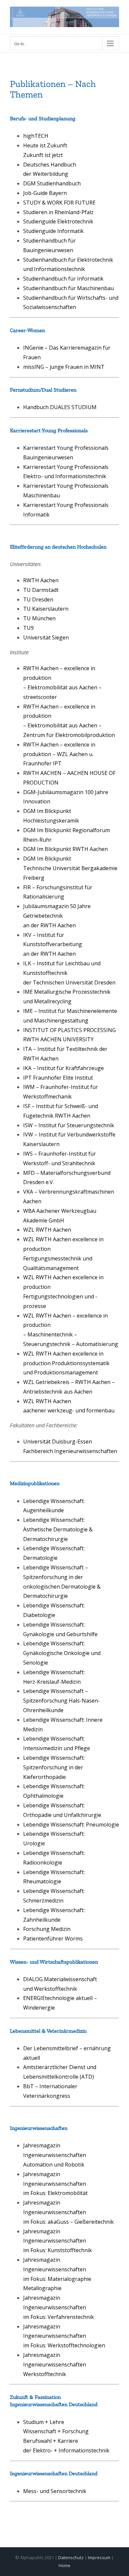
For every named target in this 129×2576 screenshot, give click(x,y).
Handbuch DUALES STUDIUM (60, 407)
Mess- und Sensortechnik (55, 2491)
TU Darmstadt (41, 590)
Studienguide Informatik (53, 231)
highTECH (36, 136)
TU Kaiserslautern (46, 609)
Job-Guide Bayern (45, 193)
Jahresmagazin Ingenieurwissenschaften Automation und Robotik (55, 2155)
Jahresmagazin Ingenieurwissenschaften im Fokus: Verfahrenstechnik (59, 2307)
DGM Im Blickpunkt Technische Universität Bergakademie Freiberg (70, 868)
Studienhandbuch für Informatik (63, 279)
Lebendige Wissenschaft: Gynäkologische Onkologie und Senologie (62, 1653)
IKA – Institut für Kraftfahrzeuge (64, 1068)
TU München (39, 618)
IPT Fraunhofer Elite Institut (58, 1078)
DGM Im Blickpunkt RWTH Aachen (65, 849)
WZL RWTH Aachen (47, 1230)
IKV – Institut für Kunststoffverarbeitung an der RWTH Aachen (53, 944)
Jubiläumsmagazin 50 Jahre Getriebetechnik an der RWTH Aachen (57, 916)
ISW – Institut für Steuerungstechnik (69, 1125)
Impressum (99, 2557)
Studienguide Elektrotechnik (58, 221)
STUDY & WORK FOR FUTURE (59, 203)
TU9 (28, 628)
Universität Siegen (46, 637)
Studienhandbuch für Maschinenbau (68, 288)
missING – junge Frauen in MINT (64, 367)
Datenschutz (71, 2557)
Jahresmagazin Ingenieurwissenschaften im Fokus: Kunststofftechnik (58, 2241)
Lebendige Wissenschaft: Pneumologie (71, 1825)
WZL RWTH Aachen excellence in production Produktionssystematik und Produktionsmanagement (66, 1363)
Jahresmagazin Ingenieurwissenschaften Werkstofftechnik (55, 2365)
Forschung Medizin (47, 1929)
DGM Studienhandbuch (52, 183)
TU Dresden (38, 599)
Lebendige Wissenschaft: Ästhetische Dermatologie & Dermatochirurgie (58, 1529)
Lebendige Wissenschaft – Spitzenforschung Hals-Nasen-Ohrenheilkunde (62, 1701)
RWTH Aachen (41, 580)
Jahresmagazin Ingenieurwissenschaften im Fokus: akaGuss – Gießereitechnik (68, 2212)
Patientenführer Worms (53, 1939)
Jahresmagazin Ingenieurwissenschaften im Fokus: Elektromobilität (55, 2184)
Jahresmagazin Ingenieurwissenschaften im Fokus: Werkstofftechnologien (64, 2336)
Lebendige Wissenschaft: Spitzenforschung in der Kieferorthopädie (54, 1767)
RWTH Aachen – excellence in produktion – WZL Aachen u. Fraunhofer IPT (59, 754)
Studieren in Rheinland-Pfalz (58, 212)
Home (64, 2565)
